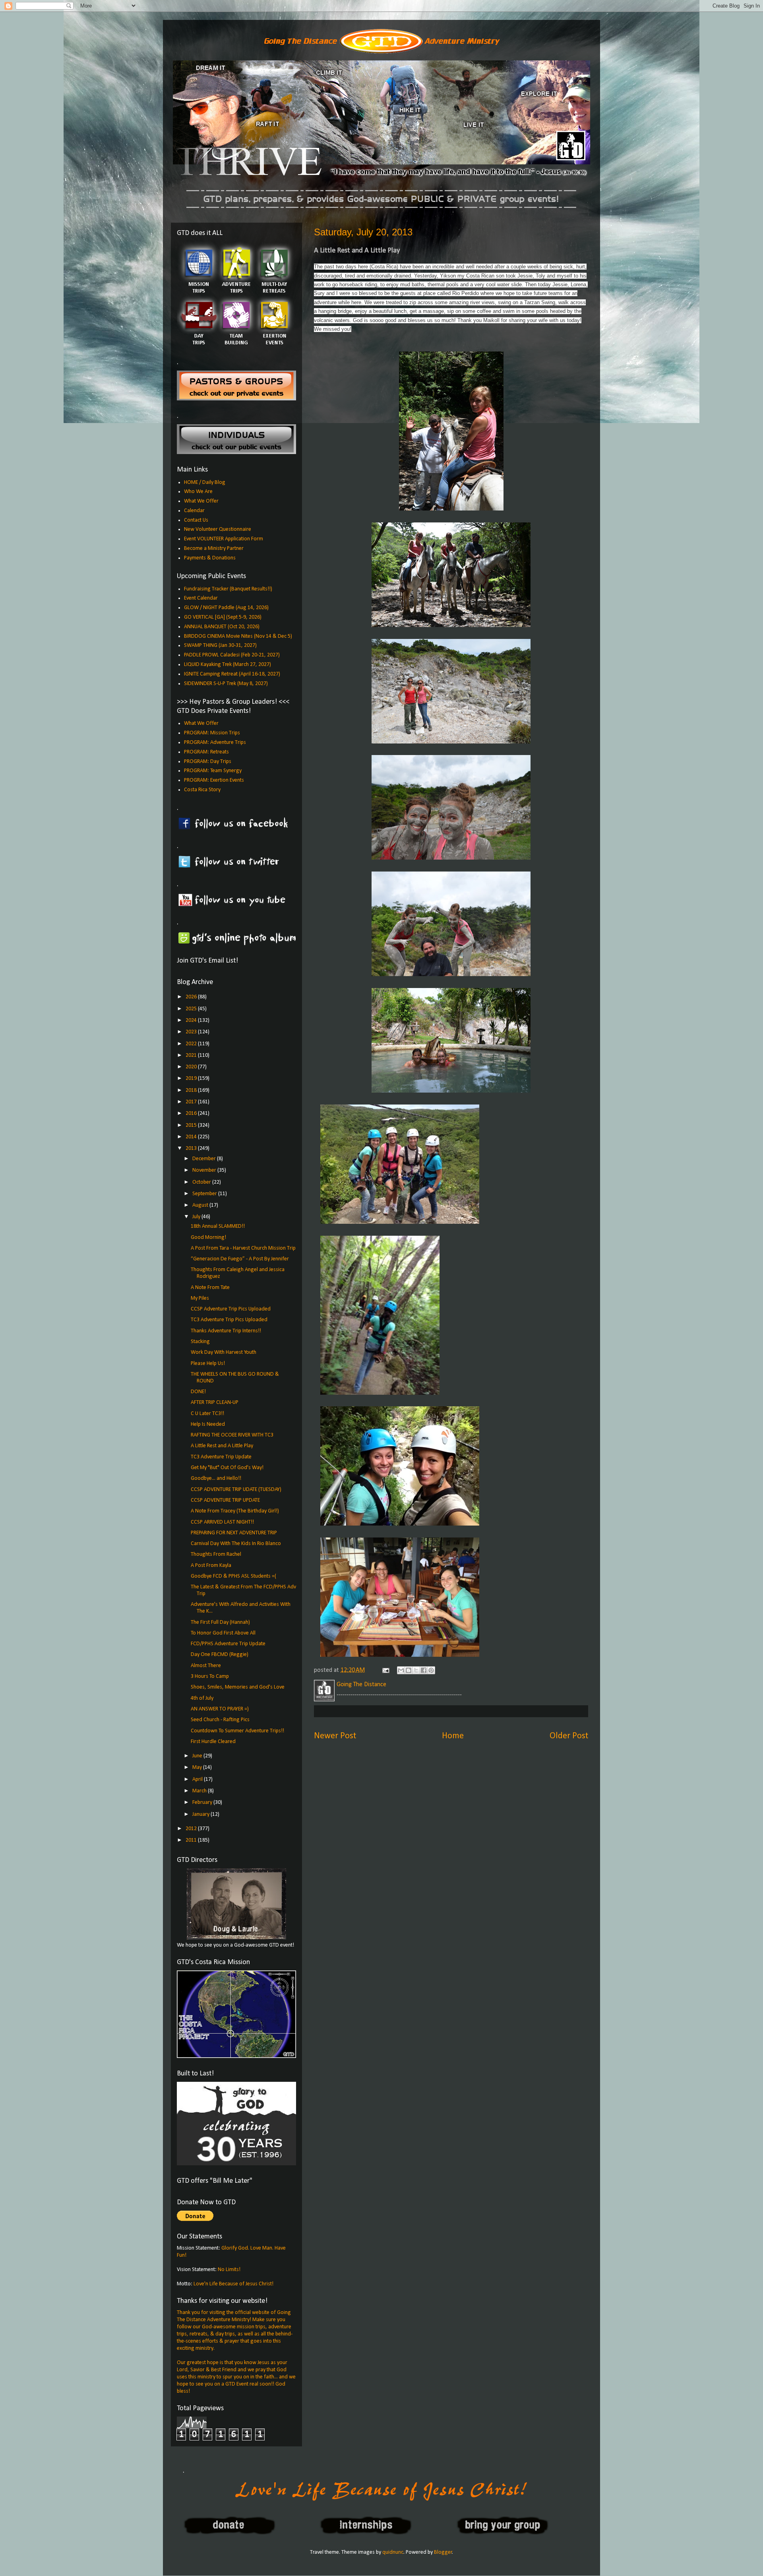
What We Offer (201, 501)
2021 (192, 1055)
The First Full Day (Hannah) (220, 1622)
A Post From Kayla (211, 1566)
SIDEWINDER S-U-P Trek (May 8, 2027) (226, 684)
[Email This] (401, 1670)
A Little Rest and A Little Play (222, 1446)
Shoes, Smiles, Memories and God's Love (238, 1687)
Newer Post (335, 1736)
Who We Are (198, 492)
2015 (192, 1125)
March (200, 1791)
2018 (192, 1090)
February (203, 1802)
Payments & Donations (210, 558)
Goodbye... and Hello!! (216, 1478)
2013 (192, 1148)
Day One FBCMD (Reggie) (220, 1655)
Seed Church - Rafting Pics (220, 1720)
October (202, 1182)
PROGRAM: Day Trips (208, 762)
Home (453, 1736)
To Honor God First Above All (223, 1633)
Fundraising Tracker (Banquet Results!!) (228, 589)
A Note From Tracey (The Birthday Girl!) (235, 1511)
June (198, 1756)
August (201, 1205)
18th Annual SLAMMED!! (218, 1226)
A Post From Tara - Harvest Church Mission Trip (243, 1248)
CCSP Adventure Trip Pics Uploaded (231, 1309)
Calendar (194, 511)
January (201, 1814)
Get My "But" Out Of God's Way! (227, 1468)
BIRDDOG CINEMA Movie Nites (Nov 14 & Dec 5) (238, 636)
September (205, 1194)
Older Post (569, 1736)
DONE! (198, 1392)
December (205, 1159)
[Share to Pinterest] (431, 1670)
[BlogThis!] (409, 1670)
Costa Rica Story (202, 790)
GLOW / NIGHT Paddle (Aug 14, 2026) (226, 608)
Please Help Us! (208, 1364)
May (198, 1767)
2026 (192, 997)
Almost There (206, 1666)
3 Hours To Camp (210, 1676)
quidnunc (393, 2552)
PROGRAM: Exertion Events (214, 780)
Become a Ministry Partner (214, 548)
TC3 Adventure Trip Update (221, 1457)
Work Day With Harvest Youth (224, 1352)
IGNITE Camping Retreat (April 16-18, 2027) (232, 674)
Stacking (200, 1342)
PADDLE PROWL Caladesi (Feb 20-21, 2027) (232, 655)
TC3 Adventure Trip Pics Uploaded (229, 1320)
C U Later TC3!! (207, 1414)
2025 (192, 1009)
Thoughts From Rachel (216, 1554)
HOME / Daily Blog (205, 482)
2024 (192, 1020)
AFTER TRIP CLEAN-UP (215, 1403)
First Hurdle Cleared (213, 1742)
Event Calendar (201, 598)
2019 (192, 1078)
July (197, 1217)
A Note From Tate (210, 1288)
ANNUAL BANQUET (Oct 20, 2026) (222, 627)
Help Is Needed (208, 1424)
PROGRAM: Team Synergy (213, 771)
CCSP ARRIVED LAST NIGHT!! (222, 1522)
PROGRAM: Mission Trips (212, 733)
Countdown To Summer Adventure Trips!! (237, 1731)
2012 (192, 1829)
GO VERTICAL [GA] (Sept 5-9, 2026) (223, 617)
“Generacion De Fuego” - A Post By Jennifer (240, 1259)
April (198, 1779)
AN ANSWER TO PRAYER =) (220, 1709)
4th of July (202, 1698)
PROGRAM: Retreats (206, 752)
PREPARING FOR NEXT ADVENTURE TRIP (234, 1533)
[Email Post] (385, 1670)
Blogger (443, 2552)
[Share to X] (416, 1670)
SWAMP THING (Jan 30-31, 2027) (220, 645)
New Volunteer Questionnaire (218, 529)
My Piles (200, 1298)
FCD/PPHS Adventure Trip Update (228, 1644)
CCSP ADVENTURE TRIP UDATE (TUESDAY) (236, 1490)
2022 (192, 1044)
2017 (192, 1102)
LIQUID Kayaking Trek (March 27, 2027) (228, 665)
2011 (192, 1840)
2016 (192, 1113)
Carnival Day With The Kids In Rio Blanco (236, 1544)
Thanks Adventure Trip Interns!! (226, 1331)
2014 (192, 1137)
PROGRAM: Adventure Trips (215, 743)
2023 (192, 1032)
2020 (192, 1067)
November (205, 1170)
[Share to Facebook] (424, 1670)
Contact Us (196, 520)
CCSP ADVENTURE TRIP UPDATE (225, 1500)
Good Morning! (208, 1238)
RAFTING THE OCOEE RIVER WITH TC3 (232, 1435)
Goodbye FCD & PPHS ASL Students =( (233, 1576)
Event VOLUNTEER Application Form (224, 539)
